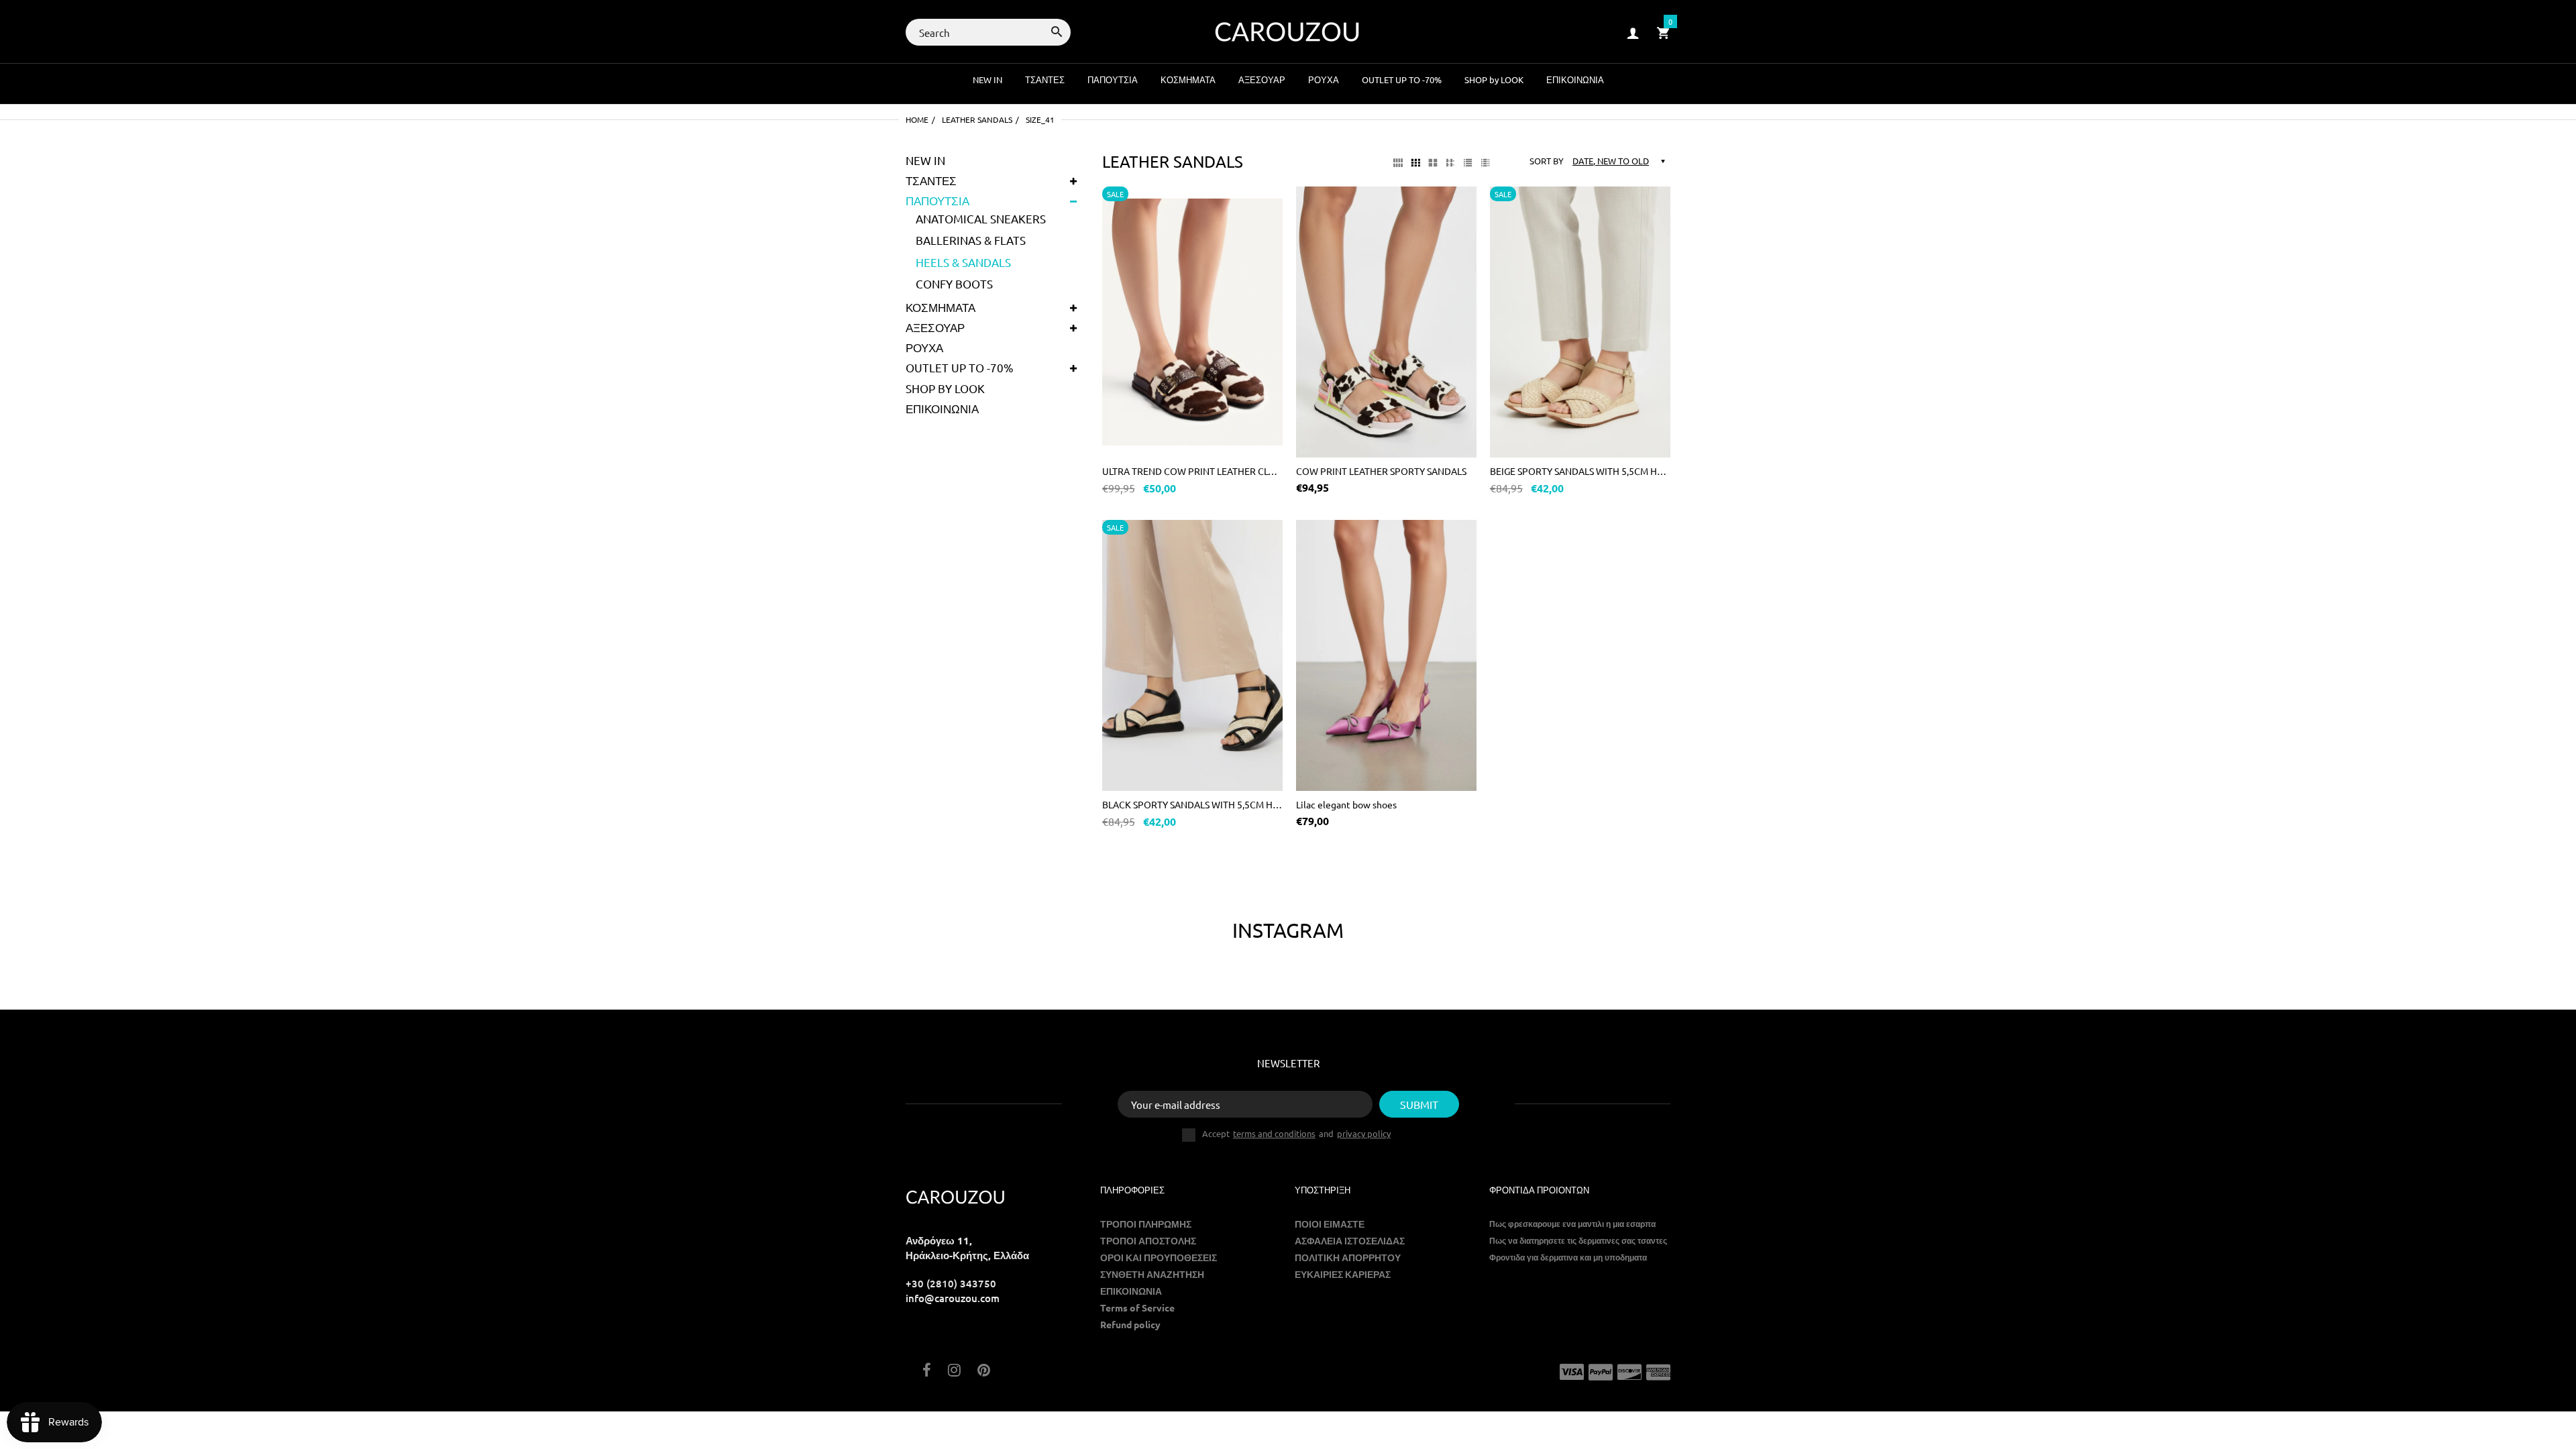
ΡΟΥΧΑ (924, 347)
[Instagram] (954, 1371)
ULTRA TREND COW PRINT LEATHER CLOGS (1192, 471)
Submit (1419, 1104)
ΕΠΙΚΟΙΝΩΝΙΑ (942, 408)
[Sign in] (1633, 33)
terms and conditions (1274, 1133)
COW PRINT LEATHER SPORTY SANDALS (1381, 471)
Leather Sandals (977, 119)
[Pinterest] (984, 1371)
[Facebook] (927, 1371)
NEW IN (925, 160)
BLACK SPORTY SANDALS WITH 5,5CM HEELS (1192, 804)
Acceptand (1296, 1134)
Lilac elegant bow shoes (1346, 804)
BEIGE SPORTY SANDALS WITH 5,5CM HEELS (1580, 471)
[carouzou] (1288, 31)
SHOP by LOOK (945, 388)
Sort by (1547, 161)
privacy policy (1364, 1133)
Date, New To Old (1611, 161)
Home (917, 119)
